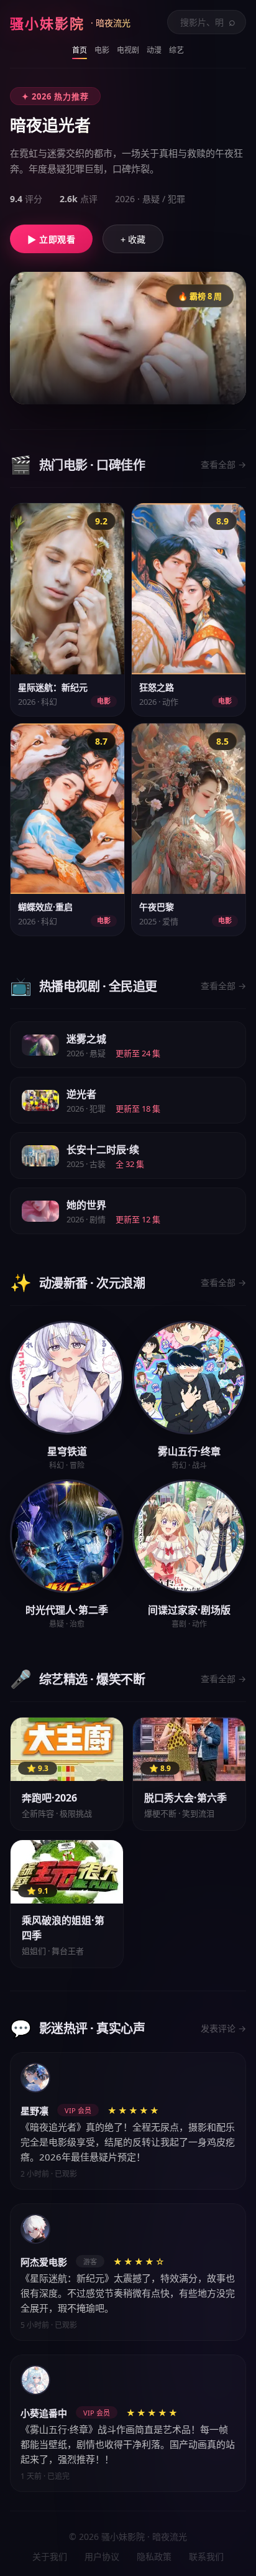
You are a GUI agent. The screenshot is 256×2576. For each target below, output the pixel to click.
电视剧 (128, 50)
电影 (102, 50)
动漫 (154, 50)
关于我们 (50, 2556)
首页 (80, 50)
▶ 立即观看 (51, 239)
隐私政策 (154, 2556)
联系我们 (206, 2556)
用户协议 (102, 2556)
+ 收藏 (133, 239)
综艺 (176, 50)
